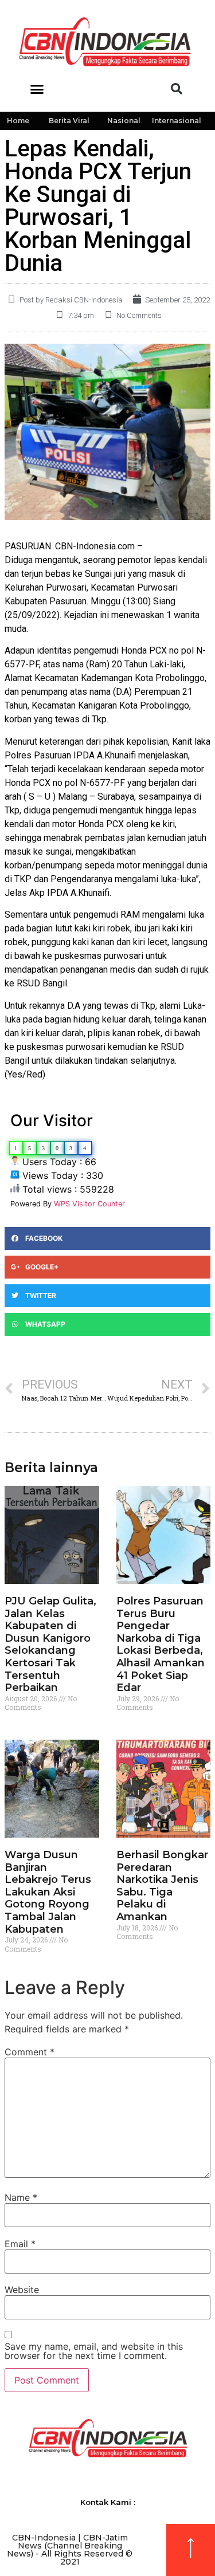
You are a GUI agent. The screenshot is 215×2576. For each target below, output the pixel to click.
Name (21, 2197)
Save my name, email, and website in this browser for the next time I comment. (94, 2351)
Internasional (177, 121)
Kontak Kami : (108, 2502)
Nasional (124, 121)
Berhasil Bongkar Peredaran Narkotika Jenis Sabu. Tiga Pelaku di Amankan (162, 1886)
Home (18, 121)
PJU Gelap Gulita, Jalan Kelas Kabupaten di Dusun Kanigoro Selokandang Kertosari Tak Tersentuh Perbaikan (50, 1644)
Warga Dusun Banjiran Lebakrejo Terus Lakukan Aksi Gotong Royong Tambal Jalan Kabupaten (48, 1892)
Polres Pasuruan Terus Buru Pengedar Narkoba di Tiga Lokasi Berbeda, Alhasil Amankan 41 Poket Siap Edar (161, 1644)
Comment (30, 2052)
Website (22, 2290)
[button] (37, 89)
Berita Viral (69, 121)
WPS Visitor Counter (89, 1204)
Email (20, 2244)
